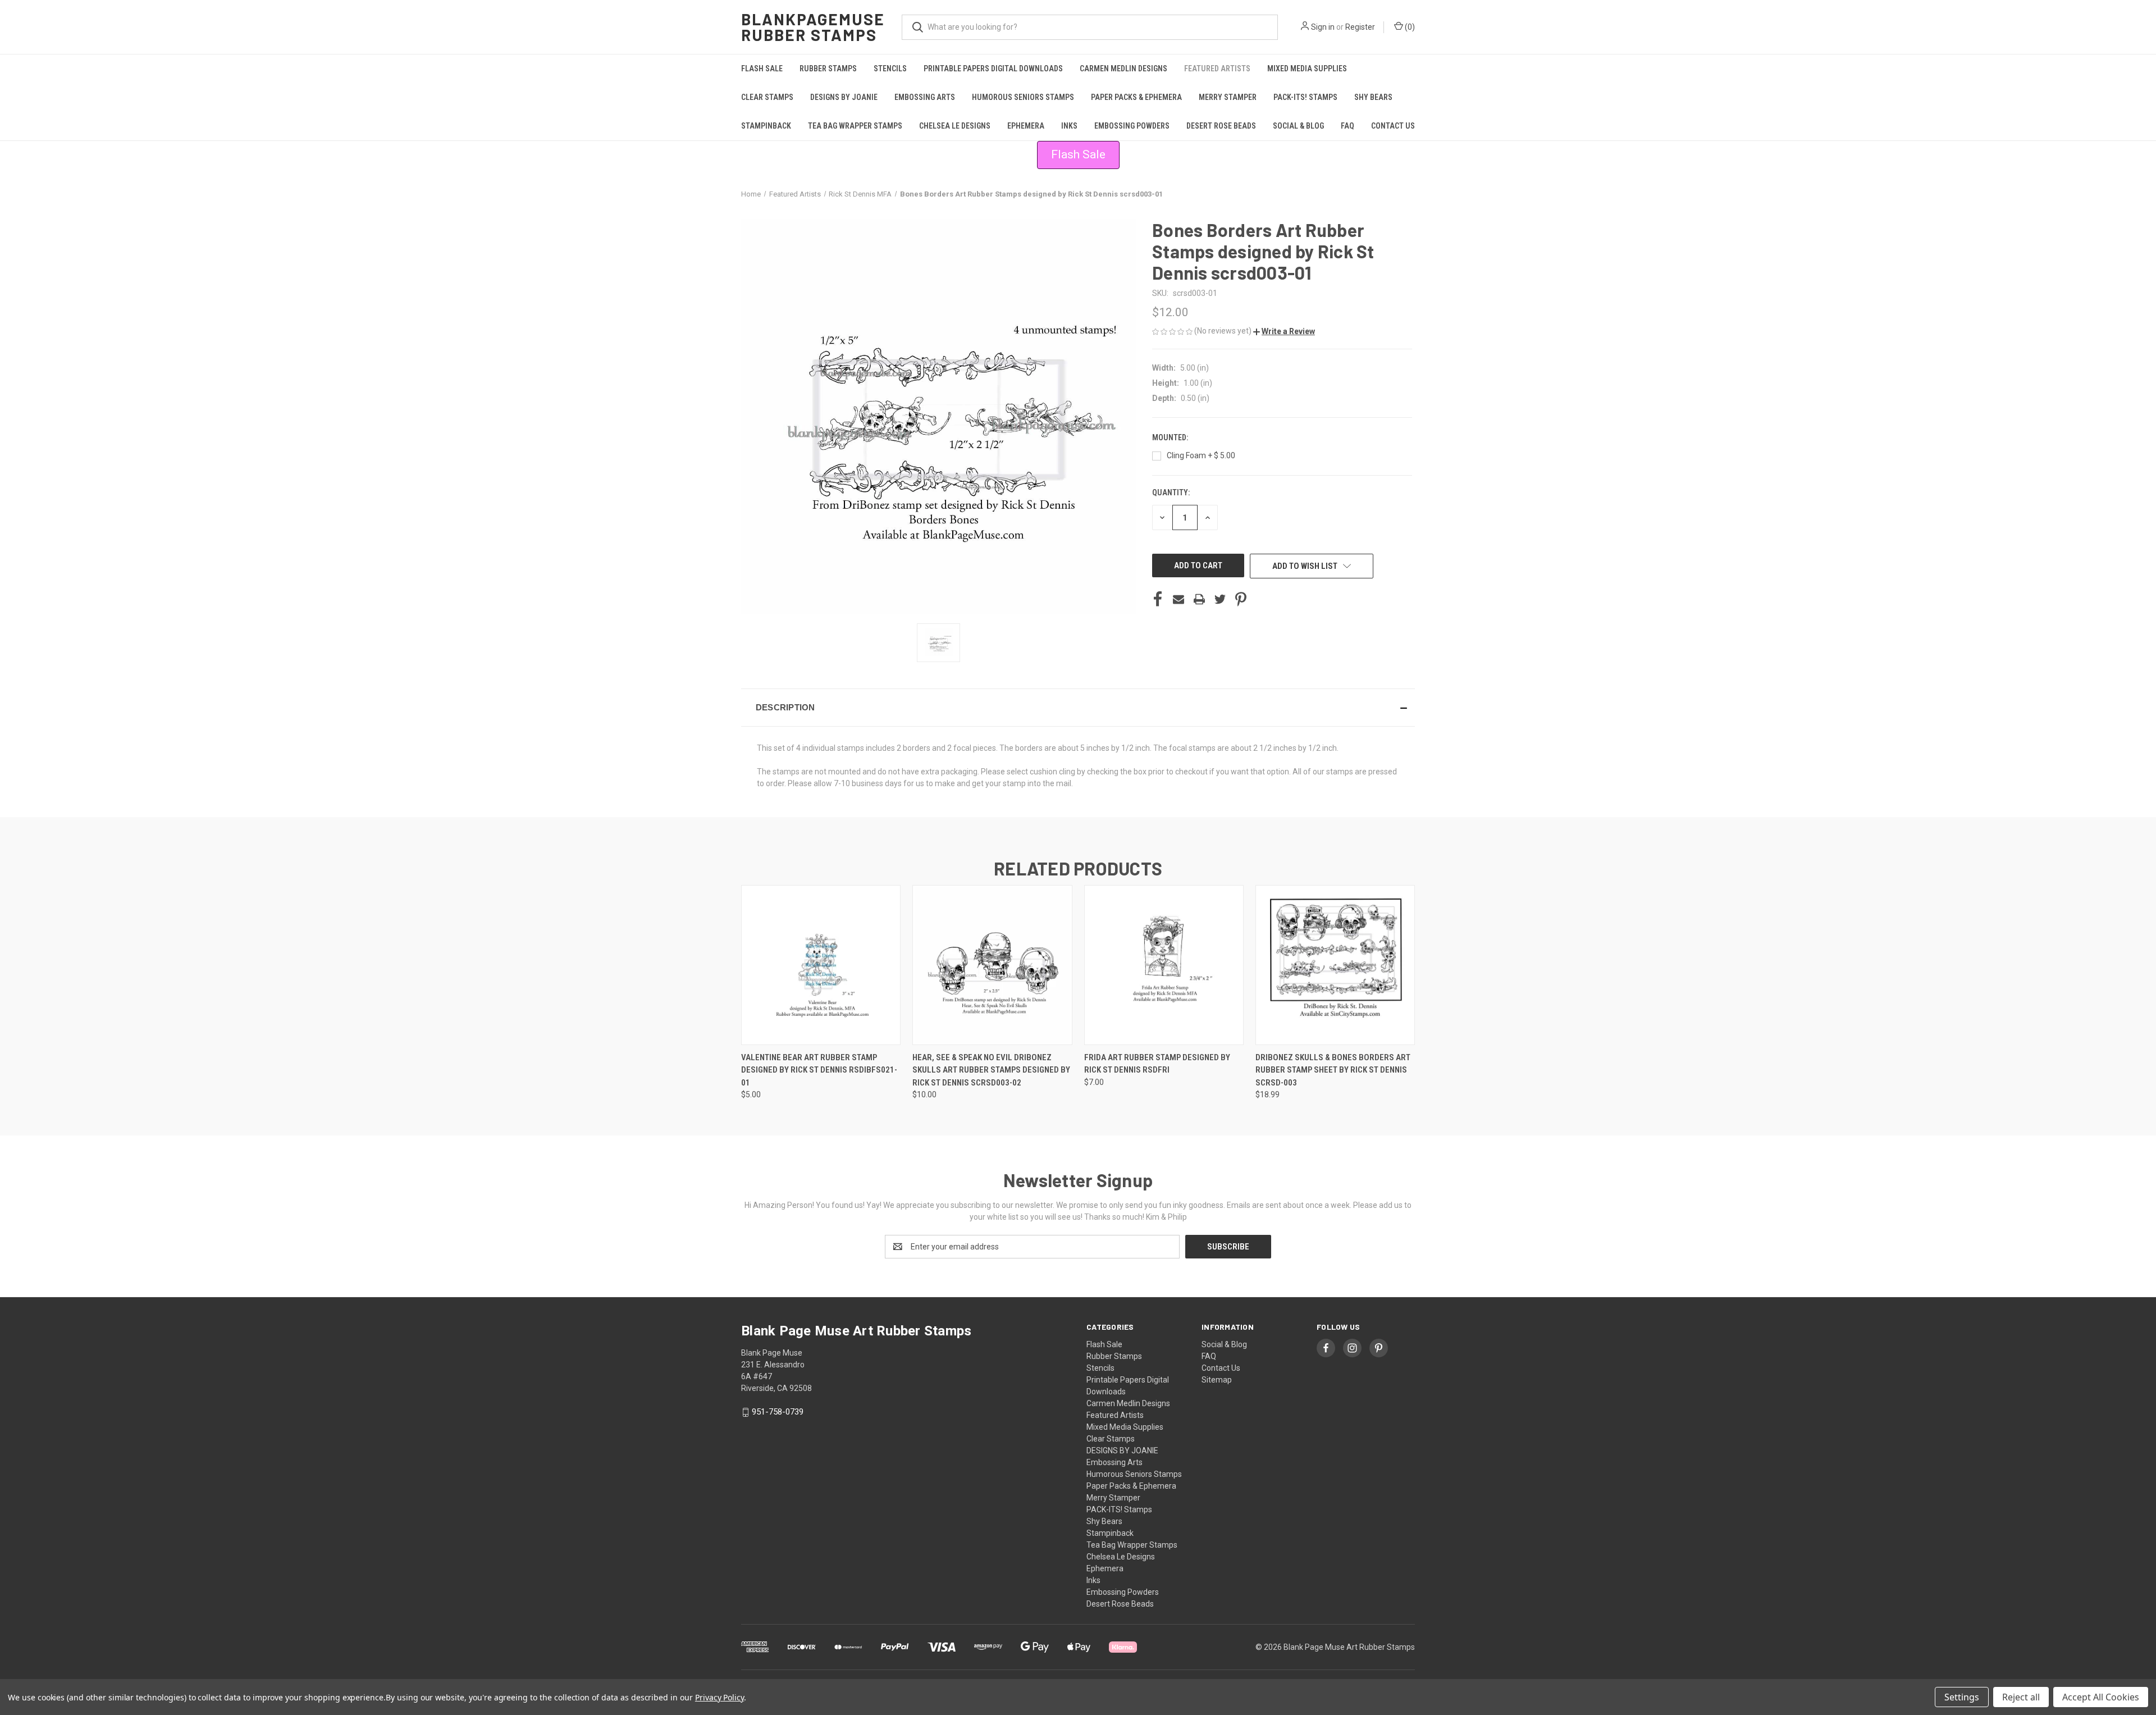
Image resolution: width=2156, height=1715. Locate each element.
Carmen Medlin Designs (1123, 69)
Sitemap (1217, 1380)
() (1409, 27)
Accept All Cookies (2101, 1697)
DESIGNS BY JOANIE (844, 97)
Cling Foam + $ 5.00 (1201, 455)
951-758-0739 (778, 1412)
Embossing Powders (1132, 126)
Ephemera (1026, 126)
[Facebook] (1158, 599)
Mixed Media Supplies (1307, 69)
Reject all (2021, 1697)
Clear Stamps (767, 97)
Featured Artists (1217, 69)
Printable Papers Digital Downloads (993, 69)
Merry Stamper (1228, 97)
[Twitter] (1220, 599)
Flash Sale (762, 69)
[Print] (1199, 599)
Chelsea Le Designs (955, 126)
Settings (1962, 1697)
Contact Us (1393, 126)
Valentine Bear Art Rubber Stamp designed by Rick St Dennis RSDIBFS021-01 (819, 1070)
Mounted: (1171, 437)
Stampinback (766, 126)
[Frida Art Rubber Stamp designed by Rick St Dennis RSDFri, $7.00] (1164, 965)
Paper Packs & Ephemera (1136, 97)
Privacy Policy (720, 1697)
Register (1360, 27)
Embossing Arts (925, 97)
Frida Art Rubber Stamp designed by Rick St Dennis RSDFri (1157, 1064)
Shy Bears (1373, 97)
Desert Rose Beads (1221, 126)
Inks (1069, 126)
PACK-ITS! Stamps (1305, 97)
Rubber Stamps (828, 69)
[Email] (1179, 599)
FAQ (1347, 126)
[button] (1284, 331)
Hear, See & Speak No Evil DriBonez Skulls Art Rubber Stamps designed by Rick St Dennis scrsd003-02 (991, 1070)
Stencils (890, 69)
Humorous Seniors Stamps (1023, 97)
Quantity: (1171, 492)
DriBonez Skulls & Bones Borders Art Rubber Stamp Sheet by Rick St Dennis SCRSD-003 (1333, 1070)
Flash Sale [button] (1078, 154)
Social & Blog (1298, 126)
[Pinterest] (1241, 599)
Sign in (1323, 27)
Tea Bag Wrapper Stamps (855, 126)
